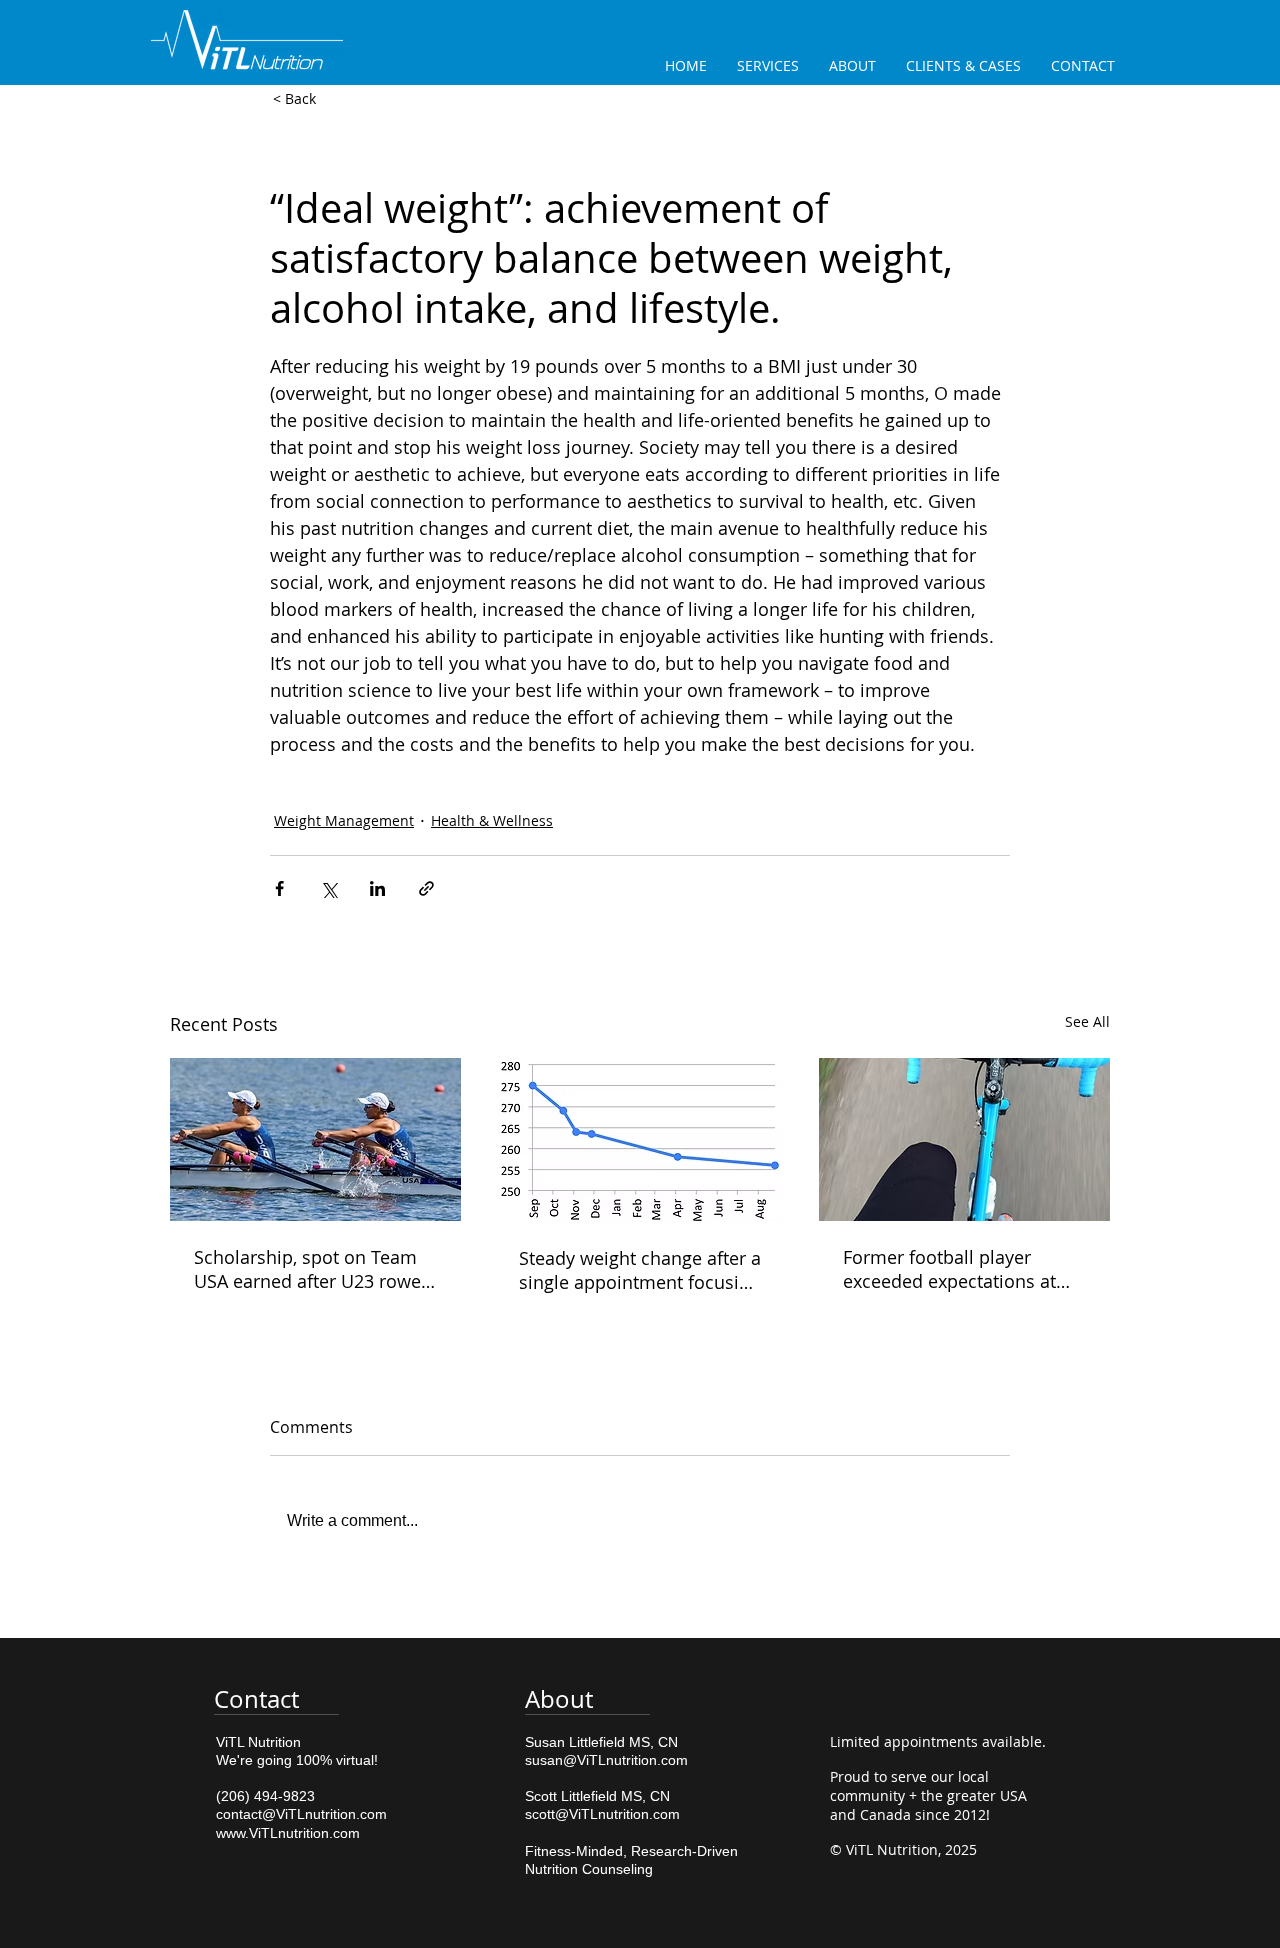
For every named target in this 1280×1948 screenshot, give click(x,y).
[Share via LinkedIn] (377, 888)
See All (1087, 1021)
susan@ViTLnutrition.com (606, 1760)
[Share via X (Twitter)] (328, 888)
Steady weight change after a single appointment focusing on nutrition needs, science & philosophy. (640, 1270)
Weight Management (344, 820)
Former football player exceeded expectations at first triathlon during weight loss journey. (958, 1269)
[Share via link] (426, 888)
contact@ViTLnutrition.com (301, 1814)
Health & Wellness (492, 820)
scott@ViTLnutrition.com (602, 1814)
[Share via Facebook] (279, 888)
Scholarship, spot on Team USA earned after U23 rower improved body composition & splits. (313, 1269)
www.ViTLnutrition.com (288, 1833)
